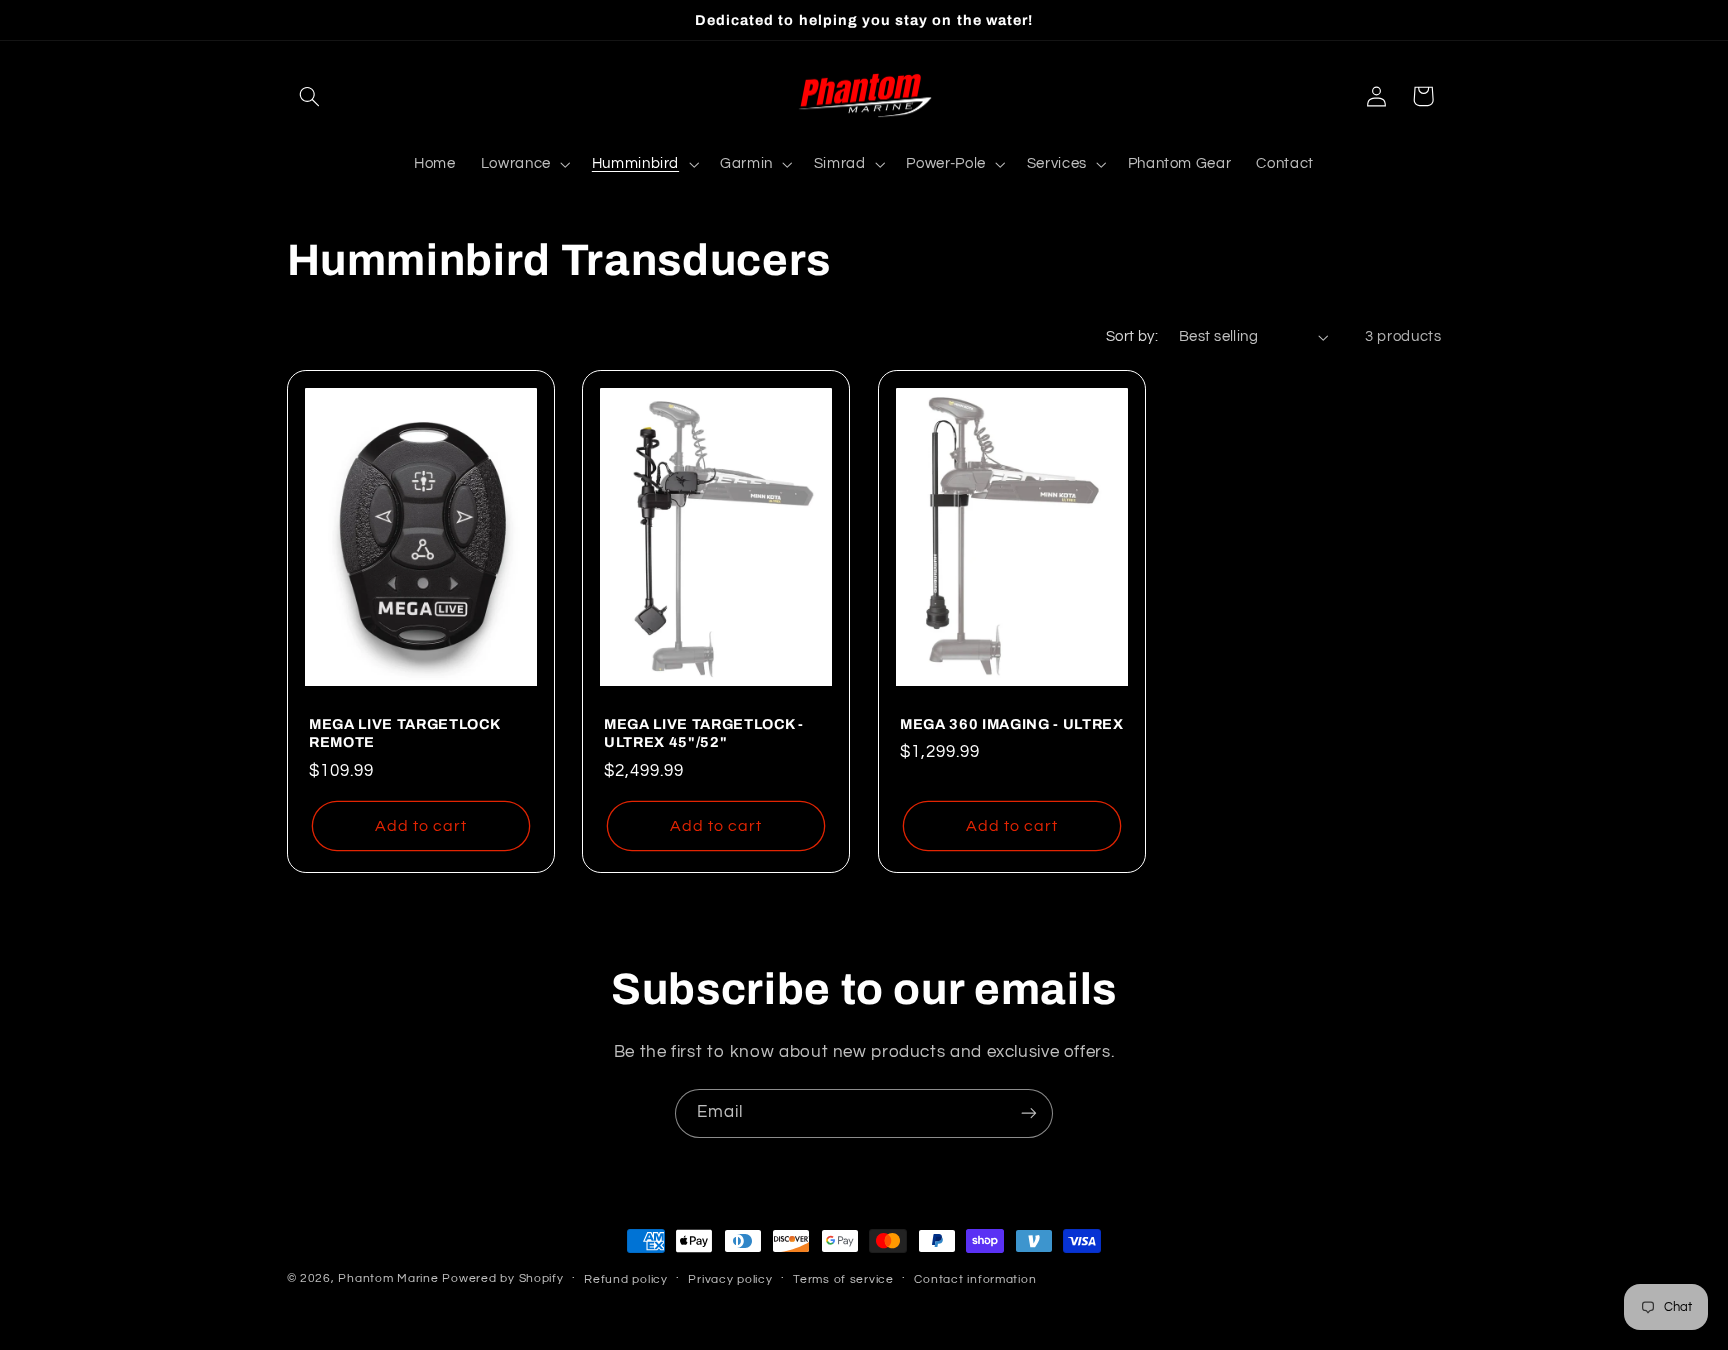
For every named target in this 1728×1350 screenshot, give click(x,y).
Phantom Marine (388, 1278)
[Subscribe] (1029, 1113)
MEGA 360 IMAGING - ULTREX (1012, 723)
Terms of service (843, 1279)
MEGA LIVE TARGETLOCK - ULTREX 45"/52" (704, 732)
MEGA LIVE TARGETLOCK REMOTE (404, 732)
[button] (310, 96)
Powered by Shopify (502, 1278)
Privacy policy (730, 1279)
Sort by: (1132, 336)
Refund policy (626, 1279)
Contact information (975, 1279)
